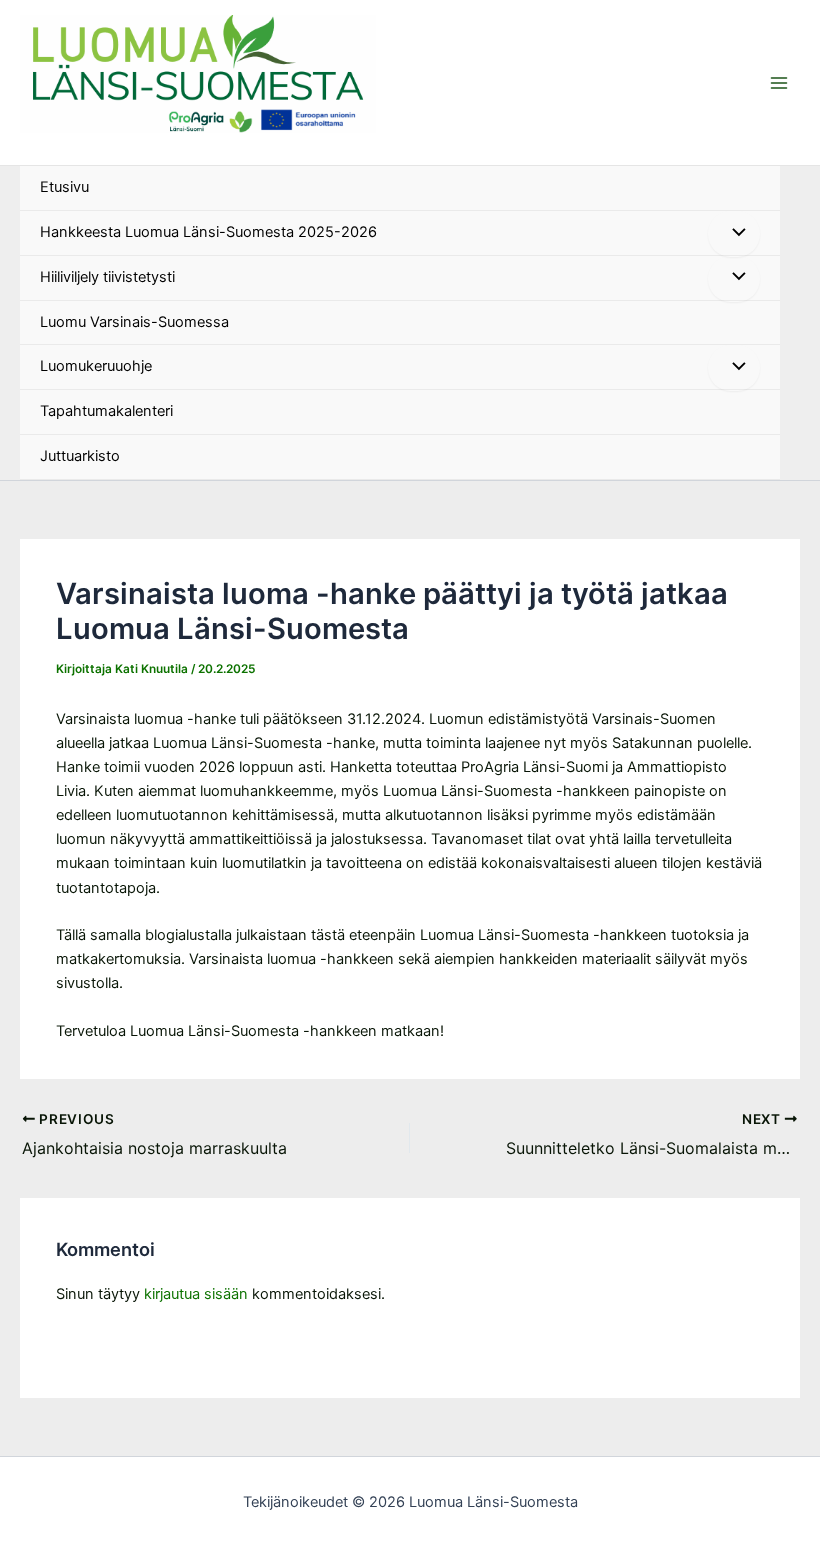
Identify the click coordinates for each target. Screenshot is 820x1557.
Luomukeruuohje (96, 366)
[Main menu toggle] (779, 83)
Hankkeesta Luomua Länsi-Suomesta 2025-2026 (208, 232)
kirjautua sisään (196, 1294)
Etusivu (64, 187)
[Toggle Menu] (734, 234)
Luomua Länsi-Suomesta (107, 141)
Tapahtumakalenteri (106, 411)
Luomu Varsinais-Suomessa (134, 322)
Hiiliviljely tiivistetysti (107, 277)
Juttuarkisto (80, 456)
